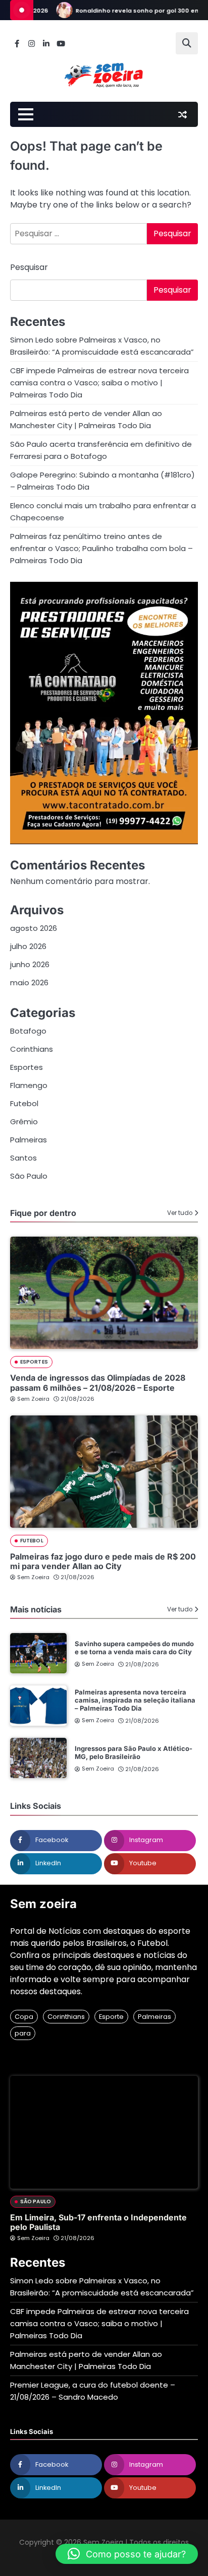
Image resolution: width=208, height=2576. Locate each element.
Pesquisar (29, 267)
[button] (127, 2554)
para (23, 2033)
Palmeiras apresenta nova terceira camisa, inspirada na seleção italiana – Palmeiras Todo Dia (135, 1700)
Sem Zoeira (33, 1399)
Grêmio (24, 1122)
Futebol (24, 1103)
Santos (23, 1158)
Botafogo (28, 1031)
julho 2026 (28, 946)
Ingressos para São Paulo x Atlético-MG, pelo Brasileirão (134, 1752)
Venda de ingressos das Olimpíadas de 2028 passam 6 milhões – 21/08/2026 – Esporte (98, 1382)
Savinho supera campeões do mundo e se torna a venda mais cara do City (134, 1648)
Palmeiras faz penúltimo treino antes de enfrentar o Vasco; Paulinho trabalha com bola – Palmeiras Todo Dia (101, 548)
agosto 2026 (34, 928)
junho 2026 (30, 964)
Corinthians (32, 1049)
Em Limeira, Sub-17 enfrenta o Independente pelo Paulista (98, 2222)
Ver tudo (180, 1213)
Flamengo (29, 1085)
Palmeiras (29, 1140)
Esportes (27, 1067)
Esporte (111, 2017)
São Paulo (29, 1176)
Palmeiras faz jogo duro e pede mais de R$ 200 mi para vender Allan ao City (103, 1561)
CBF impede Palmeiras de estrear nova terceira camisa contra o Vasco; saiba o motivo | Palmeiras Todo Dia (99, 383)
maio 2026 (29, 982)
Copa (24, 2017)
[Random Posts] (182, 114)
